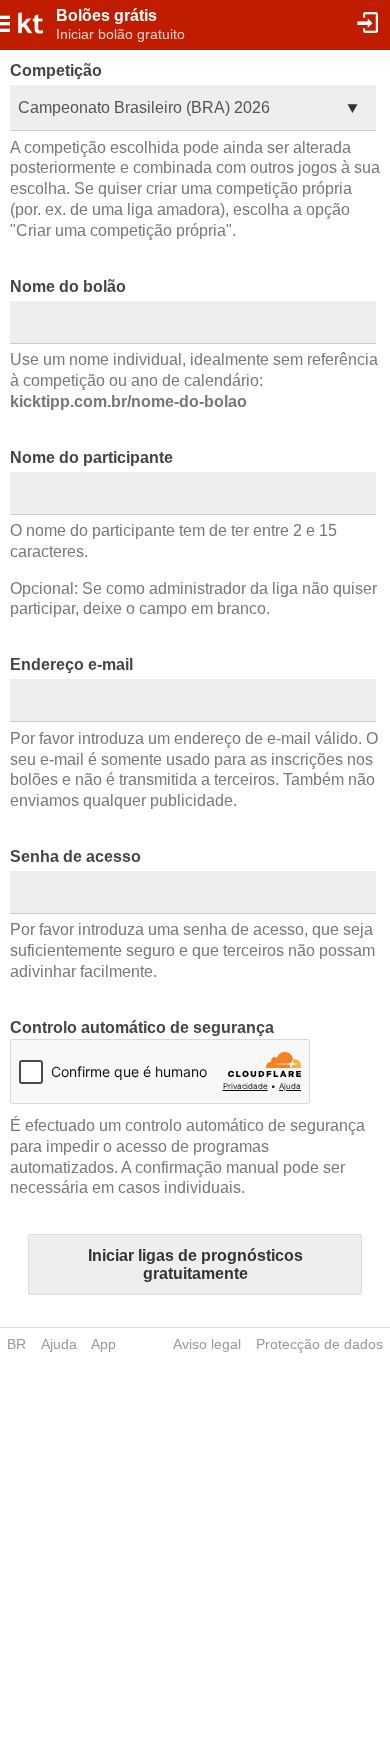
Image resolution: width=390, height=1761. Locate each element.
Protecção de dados (319, 1344)
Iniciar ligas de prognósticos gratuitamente (195, 1264)
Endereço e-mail (71, 664)
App (103, 1344)
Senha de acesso (75, 856)
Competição (56, 70)
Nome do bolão (68, 286)
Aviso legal (207, 1344)
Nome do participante (91, 457)
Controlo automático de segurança (142, 1027)
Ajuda (59, 1344)
